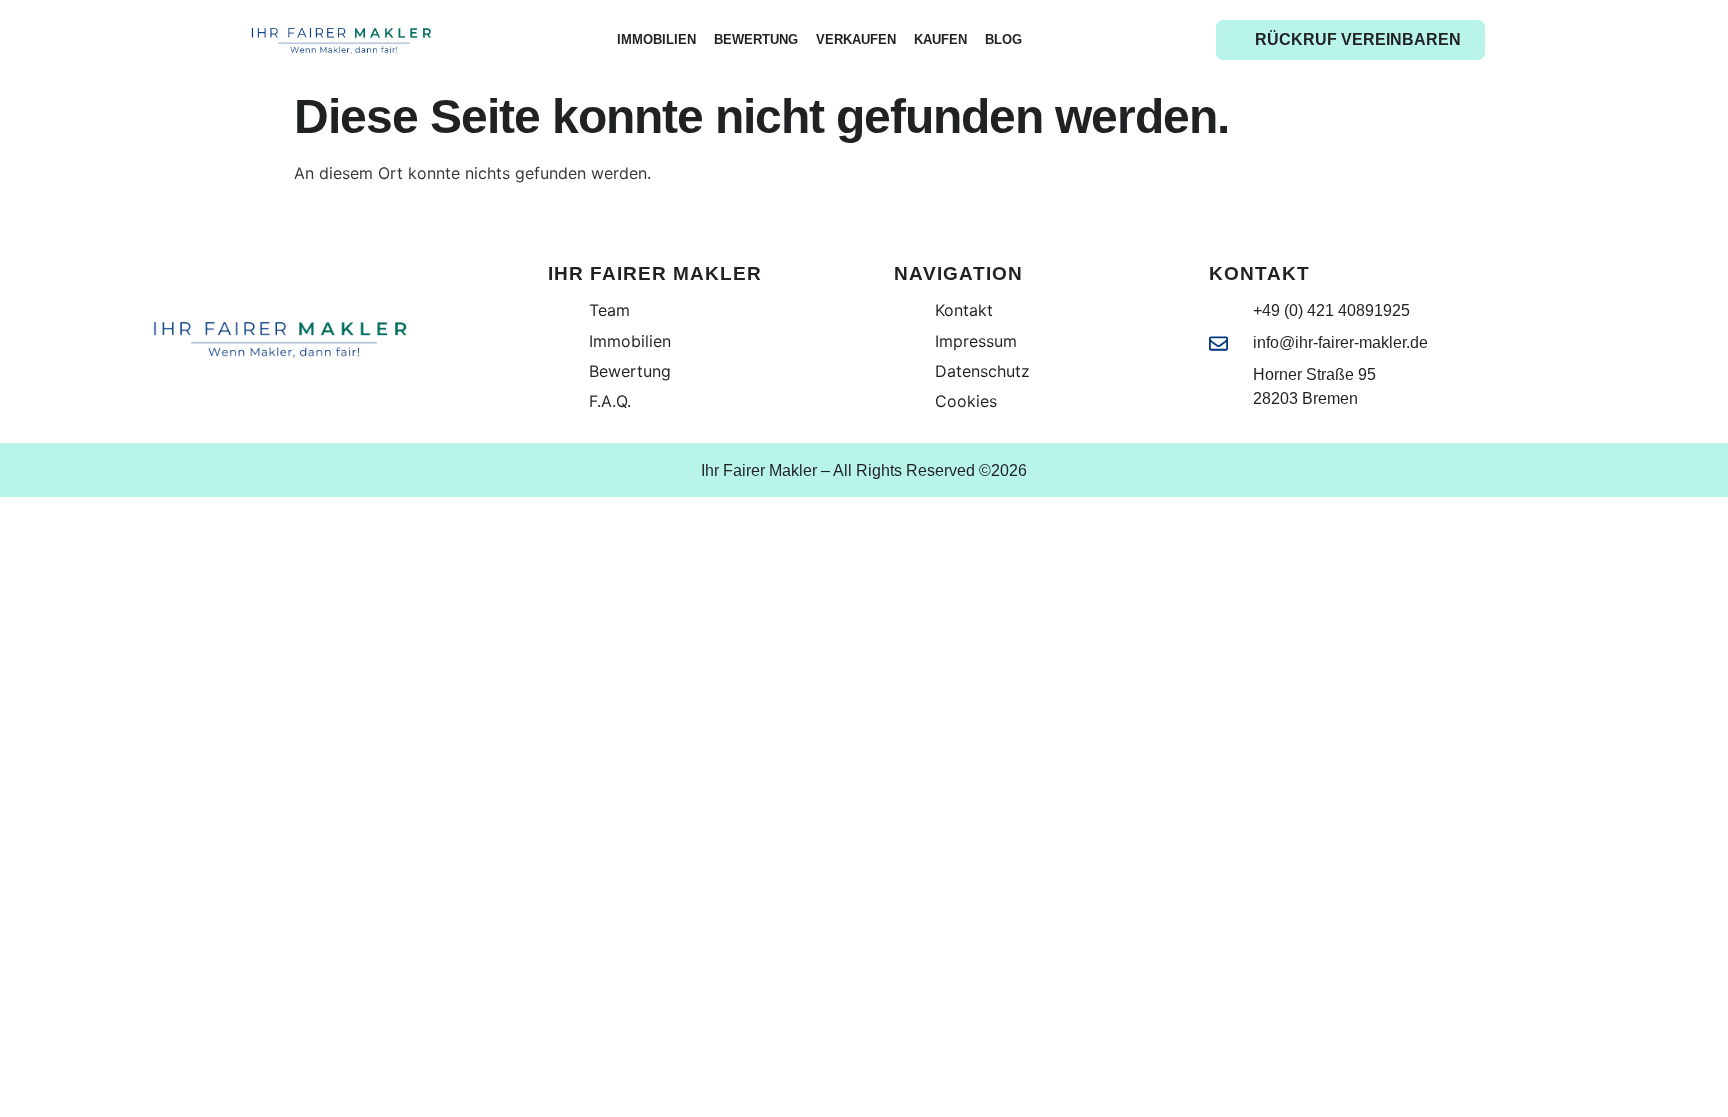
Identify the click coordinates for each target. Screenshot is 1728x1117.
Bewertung (756, 39)
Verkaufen (856, 39)
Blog (1003, 39)
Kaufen (940, 39)
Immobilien (656, 39)
